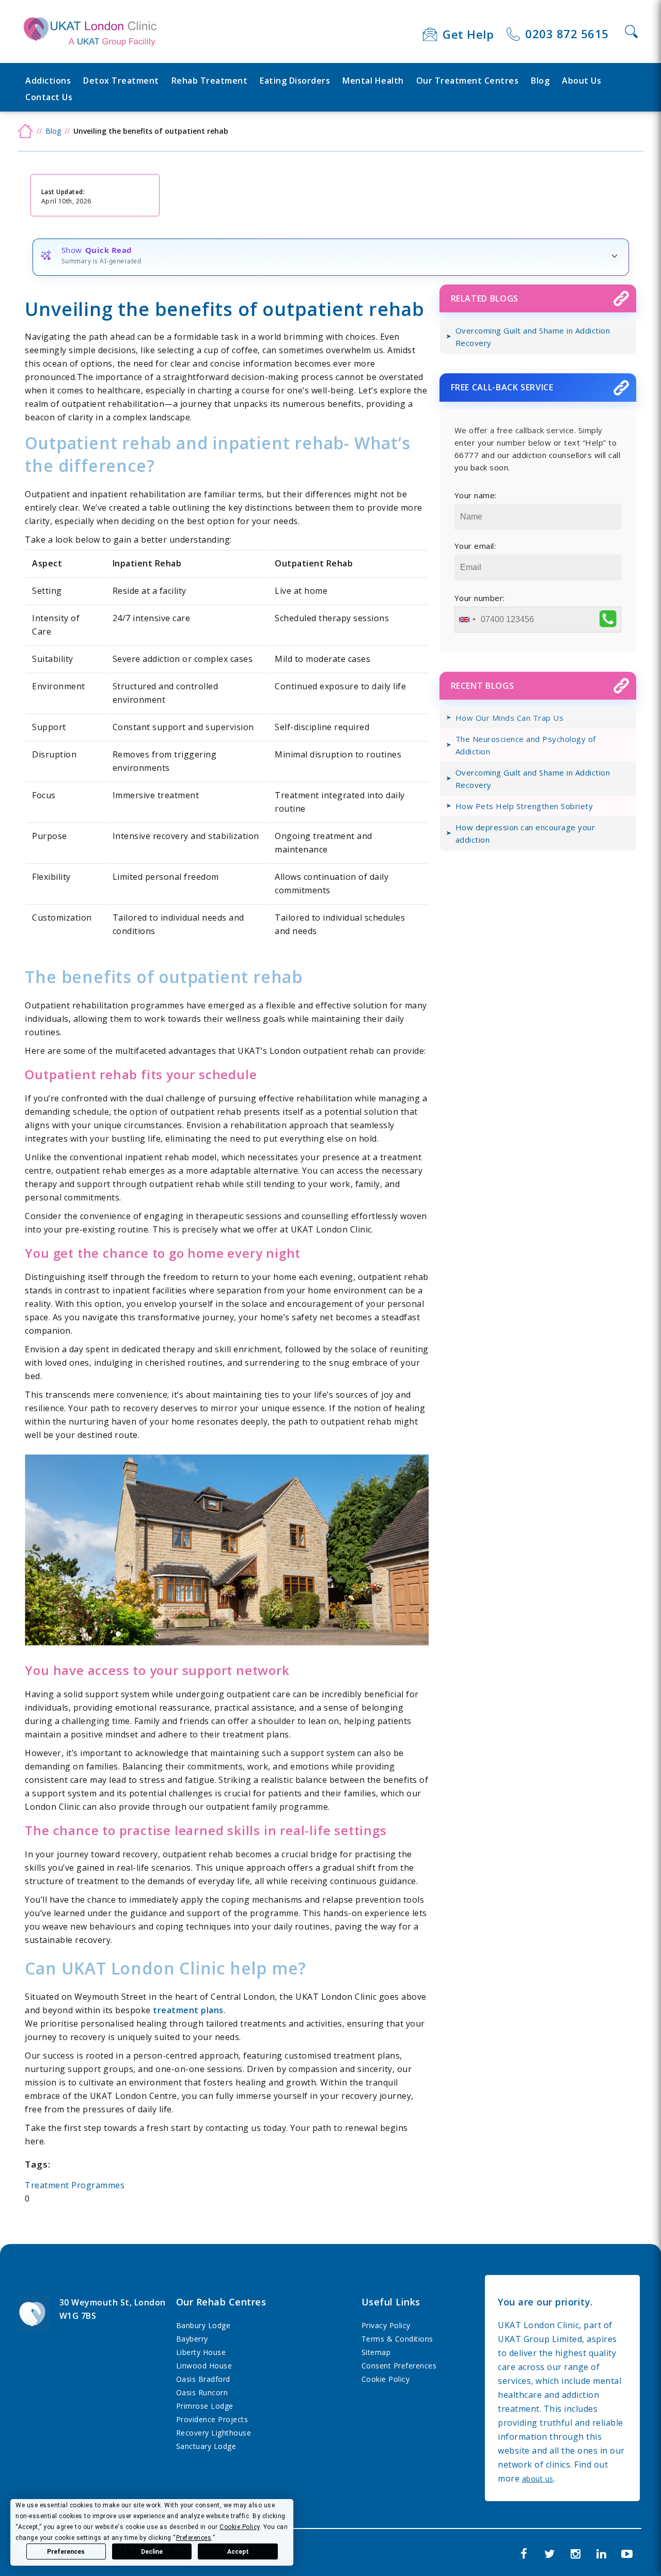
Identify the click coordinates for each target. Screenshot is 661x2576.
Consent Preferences (399, 2366)
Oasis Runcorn (202, 2392)
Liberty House (201, 2352)
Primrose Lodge (205, 2406)
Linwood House (204, 2366)
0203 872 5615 (567, 34)
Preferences (66, 2552)
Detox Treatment (121, 81)
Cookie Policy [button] (240, 2527)
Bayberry (192, 2339)
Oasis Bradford (203, 2379)
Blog (540, 81)
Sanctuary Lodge (206, 2446)
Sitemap (376, 2352)
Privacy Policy (386, 2325)
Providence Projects (212, 2419)
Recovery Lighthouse (214, 2433)
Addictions (48, 81)
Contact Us (49, 97)
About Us (581, 81)
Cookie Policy (386, 2379)
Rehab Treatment (210, 81)
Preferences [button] (194, 2538)
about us (538, 2479)
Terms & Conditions (397, 2339)
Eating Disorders (295, 81)
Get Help (468, 34)
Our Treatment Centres (468, 81)
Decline (152, 2552)
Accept (238, 2552)
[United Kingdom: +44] (467, 620)
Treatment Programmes (75, 2185)
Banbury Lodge (203, 2325)
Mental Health (373, 81)
